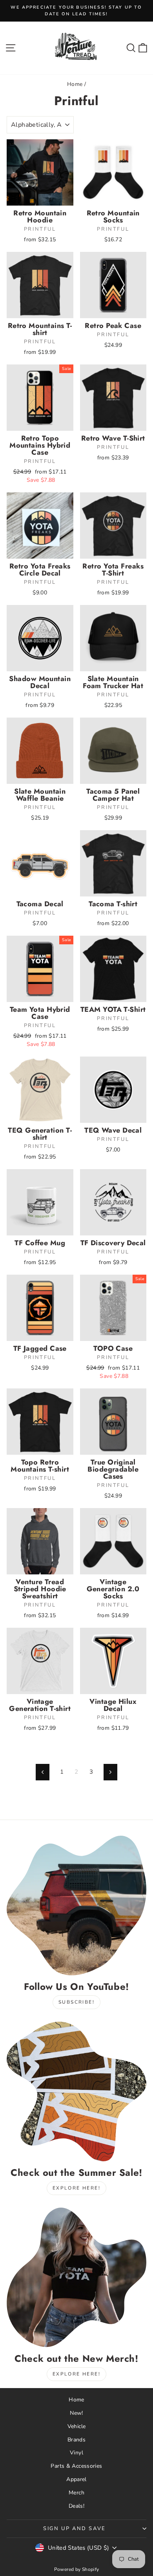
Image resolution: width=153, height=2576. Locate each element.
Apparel (76, 2479)
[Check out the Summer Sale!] (76, 2091)
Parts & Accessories (76, 2466)
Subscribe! (76, 2002)
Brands (76, 2440)
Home (75, 84)
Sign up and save (75, 2529)
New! (76, 2413)
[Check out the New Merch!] (76, 2277)
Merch (76, 2493)
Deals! (76, 2506)
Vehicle (77, 2426)
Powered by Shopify (77, 2569)
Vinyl (76, 2453)
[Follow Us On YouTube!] (76, 1906)
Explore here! (76, 2188)
